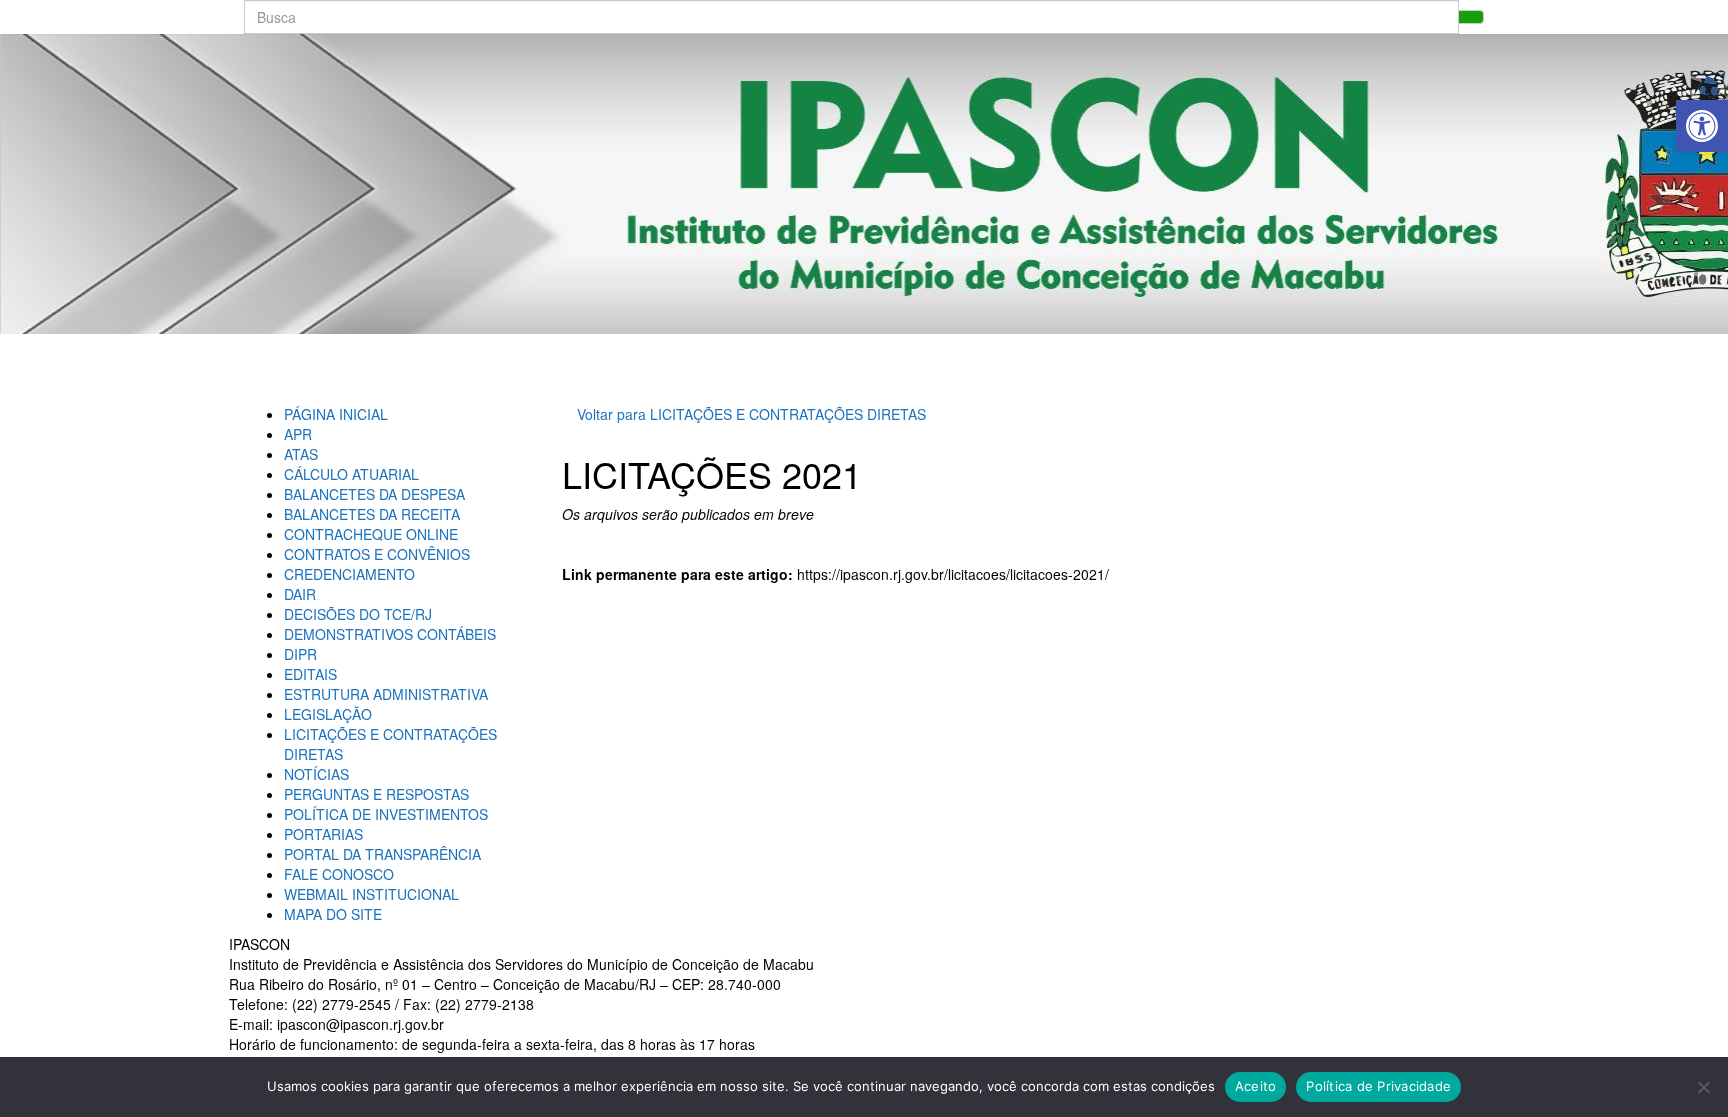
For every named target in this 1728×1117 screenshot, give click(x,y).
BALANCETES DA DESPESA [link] (374, 494)
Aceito (1256, 1086)
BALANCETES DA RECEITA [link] (372, 514)
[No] (1703, 1087)
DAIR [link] (300, 594)
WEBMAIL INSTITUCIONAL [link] (371, 894)
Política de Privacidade (1378, 1086)
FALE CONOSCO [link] (339, 874)
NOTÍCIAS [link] (316, 774)
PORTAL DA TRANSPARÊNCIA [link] (382, 854)
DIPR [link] (300, 654)
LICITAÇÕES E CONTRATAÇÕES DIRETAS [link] (788, 414)
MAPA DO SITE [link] (333, 914)
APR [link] (298, 434)
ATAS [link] (301, 454)
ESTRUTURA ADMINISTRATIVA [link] (386, 694)
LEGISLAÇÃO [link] (328, 714)
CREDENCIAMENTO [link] (349, 574)
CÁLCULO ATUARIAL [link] (351, 474)
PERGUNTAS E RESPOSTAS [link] (376, 794)
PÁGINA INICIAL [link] (336, 414)
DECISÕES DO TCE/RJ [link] (358, 614)
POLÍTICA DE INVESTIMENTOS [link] (386, 814)
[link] (1702, 126)
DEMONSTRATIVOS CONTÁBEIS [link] (390, 634)
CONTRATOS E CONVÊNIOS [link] (377, 554)
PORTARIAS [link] (323, 834)
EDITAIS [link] (310, 674)
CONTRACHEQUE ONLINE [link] (371, 534)
